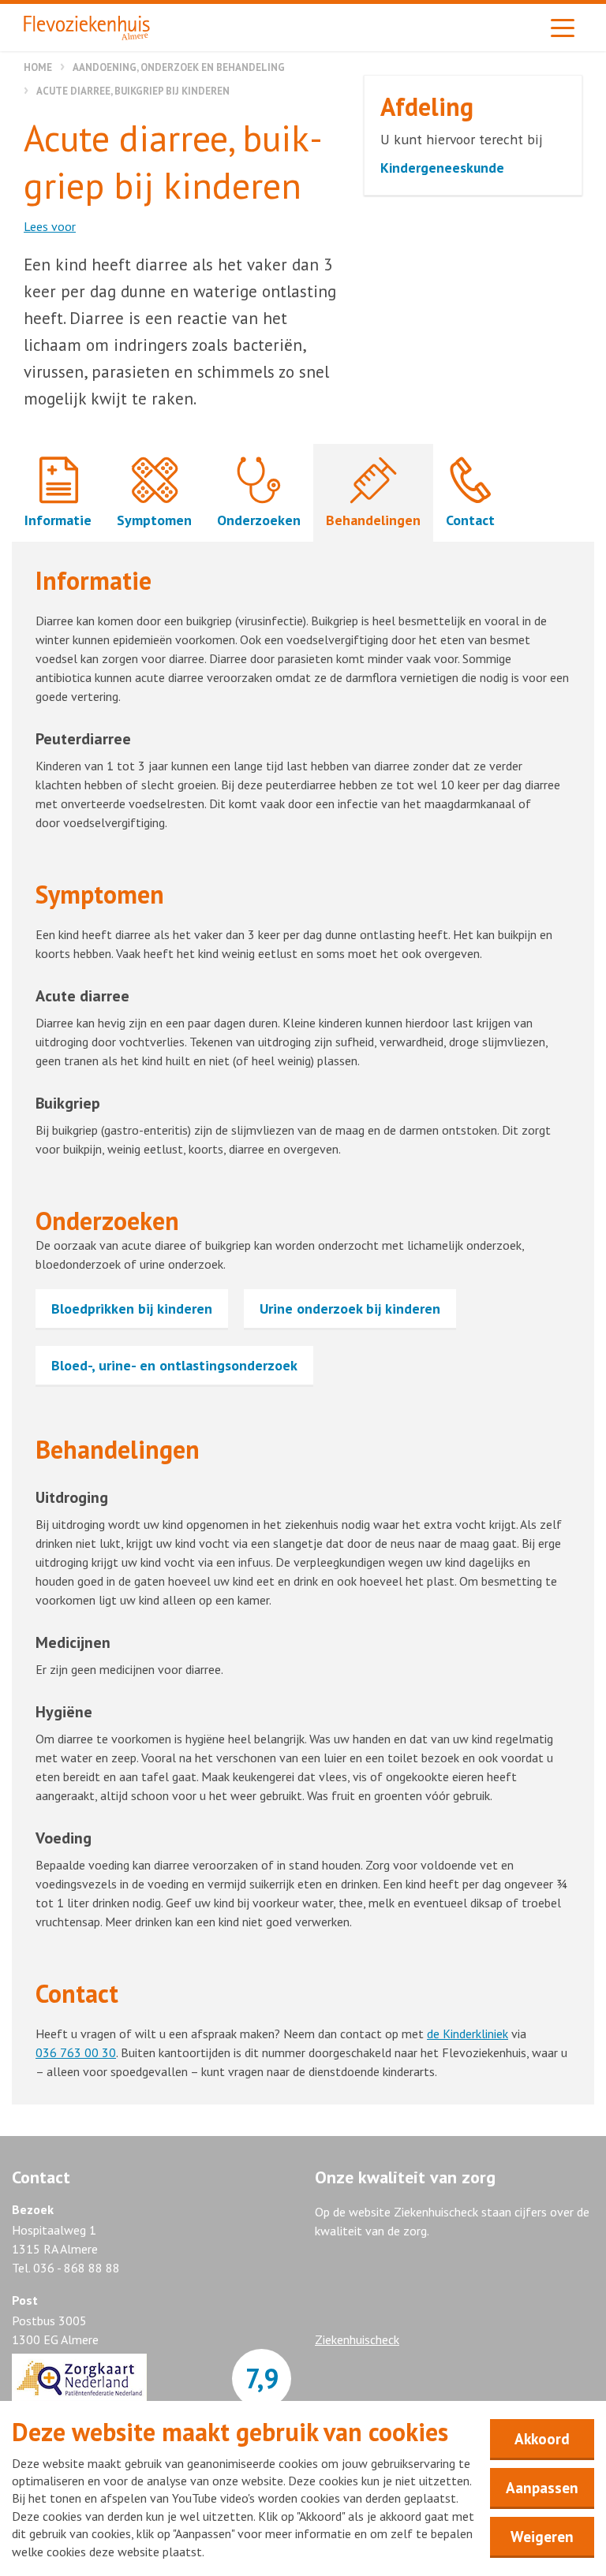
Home (38, 67)
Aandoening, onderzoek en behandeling (179, 67)
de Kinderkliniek (468, 2034)
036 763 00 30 (76, 2052)
